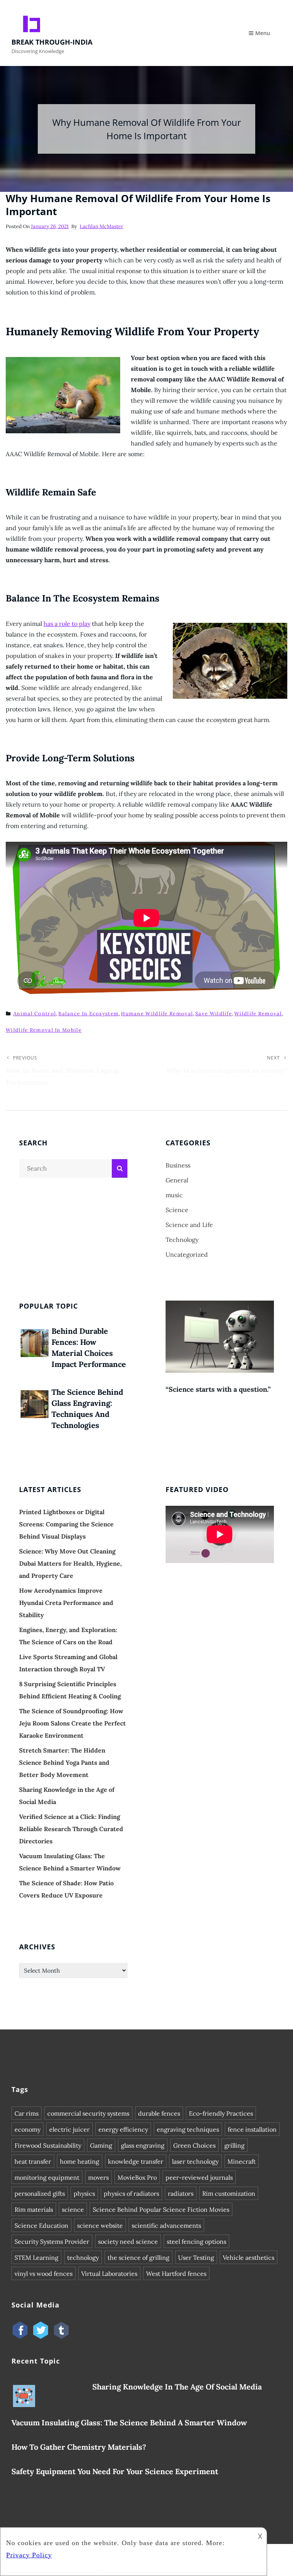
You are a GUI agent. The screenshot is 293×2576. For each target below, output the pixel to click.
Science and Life (189, 1225)
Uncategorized (187, 1254)
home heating (80, 2161)
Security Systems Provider (52, 2242)
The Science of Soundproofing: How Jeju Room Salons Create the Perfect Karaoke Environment (72, 1723)
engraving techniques (188, 2129)
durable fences (159, 2113)
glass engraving (143, 2145)
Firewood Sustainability (48, 2145)
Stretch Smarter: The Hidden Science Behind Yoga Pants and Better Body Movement (64, 1762)
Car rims (27, 2113)
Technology (182, 1240)
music (174, 1195)
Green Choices (194, 2145)
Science (177, 1210)
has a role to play (67, 624)
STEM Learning (36, 2258)
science (73, 2209)
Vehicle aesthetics (249, 2258)
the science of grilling (138, 2258)
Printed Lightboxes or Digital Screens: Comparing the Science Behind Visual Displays (66, 1524)
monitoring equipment (47, 2177)
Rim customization (229, 2193)
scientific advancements (166, 2225)
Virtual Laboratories (109, 2274)
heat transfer (33, 2161)
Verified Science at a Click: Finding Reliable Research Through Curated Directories (71, 1829)
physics (84, 2193)
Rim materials (34, 2209)
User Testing (196, 2258)
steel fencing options (196, 2242)
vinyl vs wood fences (43, 2274)
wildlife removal (258, 1014)
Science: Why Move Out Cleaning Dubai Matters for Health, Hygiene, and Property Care (70, 1563)
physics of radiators (131, 2193)
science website (100, 2225)
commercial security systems (88, 2113)
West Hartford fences (176, 2274)
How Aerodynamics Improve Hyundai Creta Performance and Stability (66, 1603)
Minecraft (241, 2161)
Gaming (101, 2145)
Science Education (41, 2225)
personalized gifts (40, 2193)
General (177, 1180)
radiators (181, 2193)
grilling (234, 2145)
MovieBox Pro (137, 2177)
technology (83, 2258)
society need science (128, 2242)
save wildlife (214, 1014)
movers (98, 2177)
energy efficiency (123, 2129)
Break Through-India (52, 42)
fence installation (252, 2129)
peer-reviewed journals (199, 2177)
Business (178, 1165)
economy (27, 2129)
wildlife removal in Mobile (44, 1030)
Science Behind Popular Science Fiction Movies (161, 2209)
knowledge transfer (136, 2161)
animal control (35, 1014)
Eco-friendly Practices (221, 2113)
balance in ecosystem (89, 1014)
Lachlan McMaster (101, 226)
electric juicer (69, 2129)
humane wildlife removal (157, 1014)
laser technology (195, 2161)
